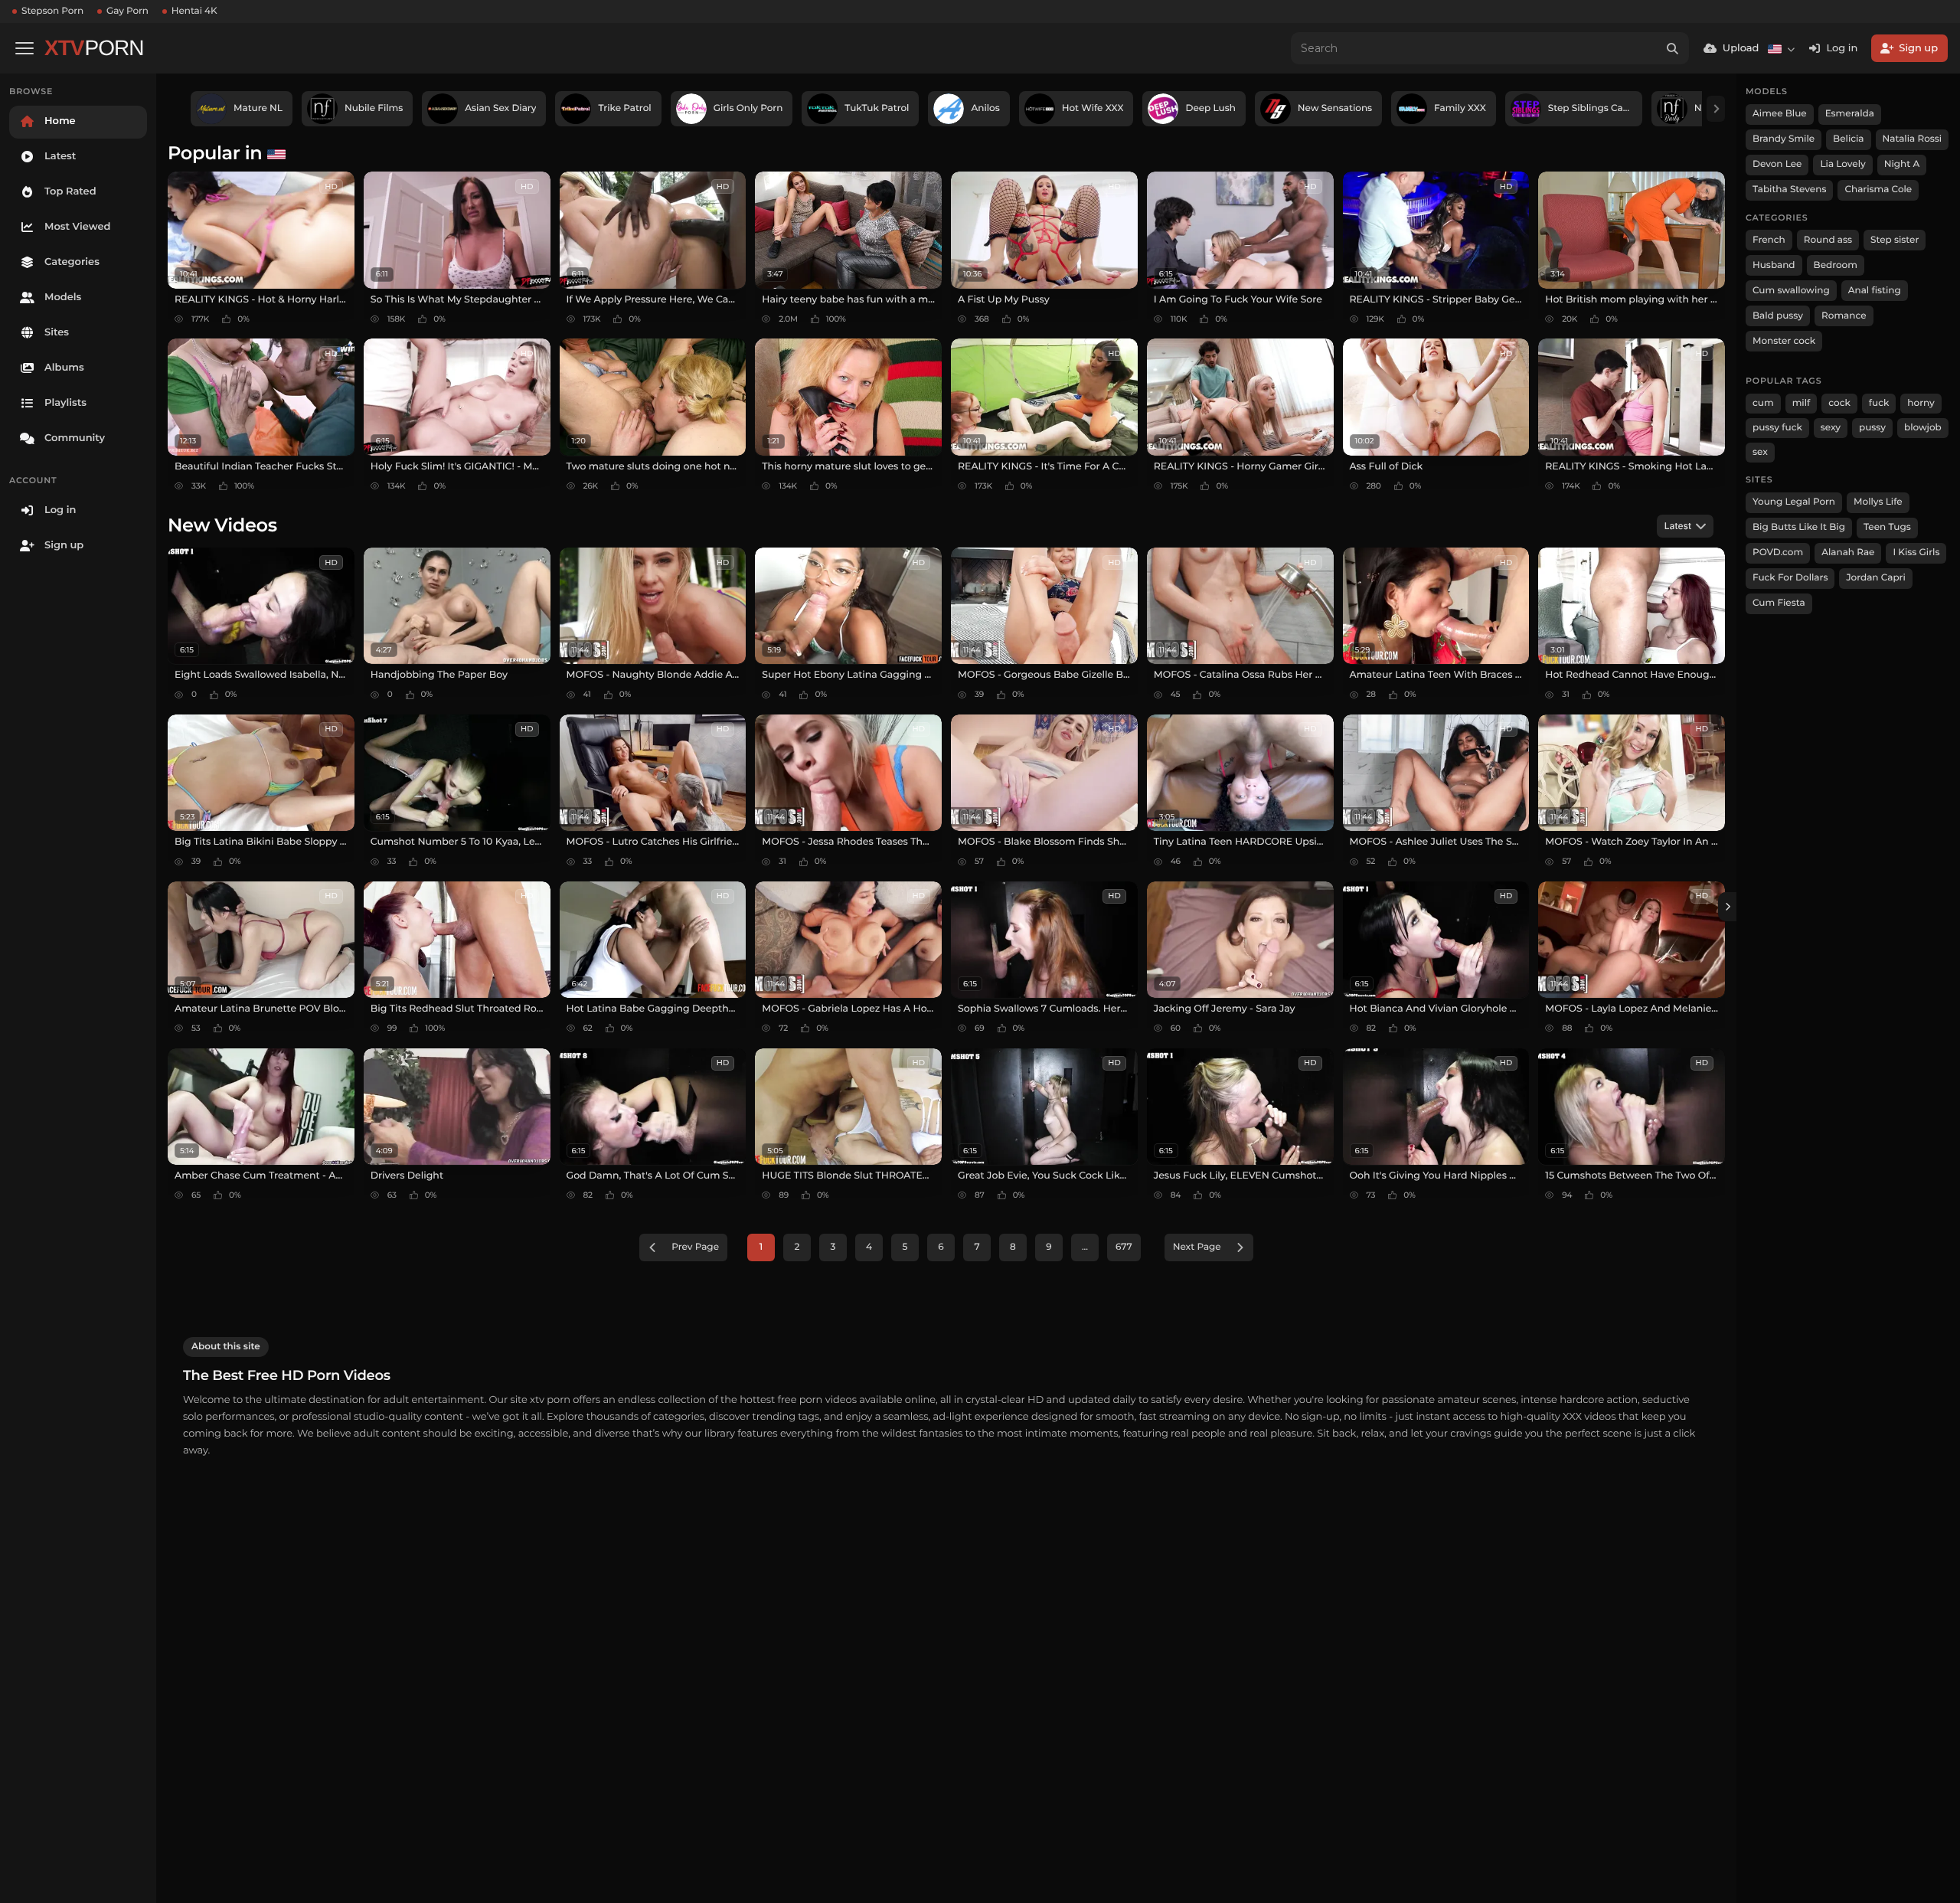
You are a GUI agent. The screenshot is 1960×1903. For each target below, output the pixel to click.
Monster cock (1784, 341)
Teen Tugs (1887, 527)
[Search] (1673, 48)
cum (1763, 403)
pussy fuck (1777, 428)
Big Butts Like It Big (1799, 527)
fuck (1879, 403)
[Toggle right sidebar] (1727, 907)
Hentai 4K (194, 11)
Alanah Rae (1848, 553)
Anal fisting (1875, 291)
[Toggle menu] (24, 48)
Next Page (1197, 1247)
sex (1760, 452)
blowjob (1923, 428)
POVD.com (1778, 553)
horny (1921, 403)
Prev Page (695, 1247)
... (1085, 1247)
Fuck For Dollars (1790, 578)
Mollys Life (1878, 502)
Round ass (1828, 240)
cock (1839, 403)
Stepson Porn (52, 11)
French (1769, 240)
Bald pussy (1778, 316)
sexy (1831, 428)
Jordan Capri (1875, 578)
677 (1124, 1247)
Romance (1844, 316)
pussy (1872, 428)
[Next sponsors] (1716, 109)
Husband (1774, 265)
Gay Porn (127, 11)
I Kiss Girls (1916, 553)
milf (1802, 403)
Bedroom (1836, 265)
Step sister (1895, 240)
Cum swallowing (1791, 291)
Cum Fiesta (1779, 603)
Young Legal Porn (1794, 502)
